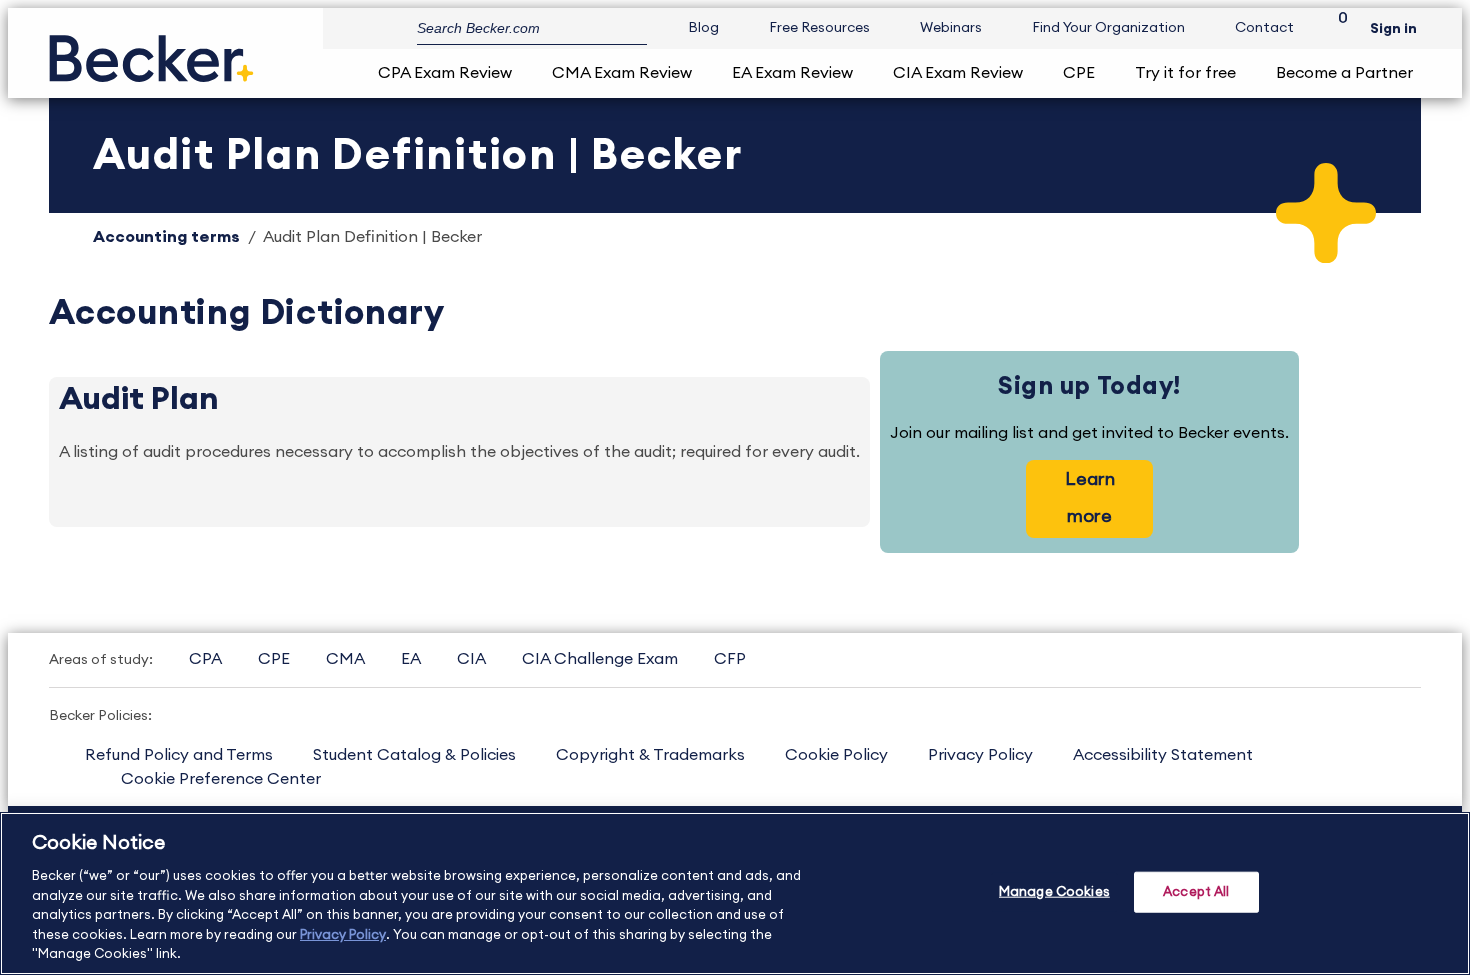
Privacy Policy (980, 755)
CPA (205, 659)
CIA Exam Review (958, 73)
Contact (1264, 28)
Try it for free (1185, 73)
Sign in (1393, 29)
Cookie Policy (836, 755)
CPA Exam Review (445, 73)
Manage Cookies (1054, 891)
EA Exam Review (792, 73)
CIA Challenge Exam (600, 659)
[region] (735, 893)
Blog (703, 28)
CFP (730, 659)
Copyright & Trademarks (650, 755)
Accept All (1196, 891)
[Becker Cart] (1336, 28)
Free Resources (819, 28)
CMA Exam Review (622, 73)
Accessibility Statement (1163, 755)
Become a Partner (1344, 73)
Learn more (1090, 497)
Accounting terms (166, 237)
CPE (1079, 73)
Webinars (951, 28)
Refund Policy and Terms (179, 755)
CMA (345, 659)
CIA (471, 659)
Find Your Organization (1108, 28)
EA (411, 659)
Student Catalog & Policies (414, 755)
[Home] (151, 50)
